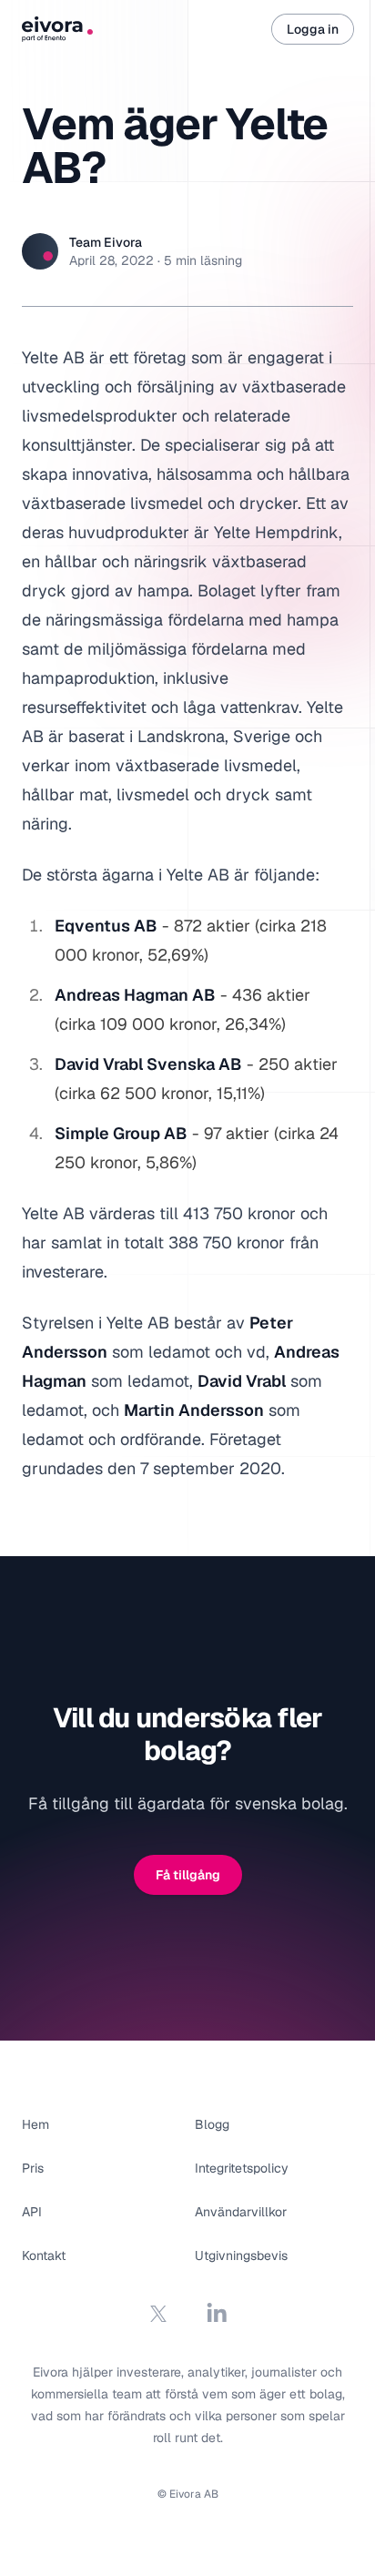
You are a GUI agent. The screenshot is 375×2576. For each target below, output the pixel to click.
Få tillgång (188, 1875)
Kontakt (44, 2255)
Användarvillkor (241, 2212)
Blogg (212, 2124)
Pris (33, 2168)
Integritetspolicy (242, 2168)
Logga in (313, 29)
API (32, 2212)
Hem (35, 2124)
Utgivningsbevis (241, 2255)
